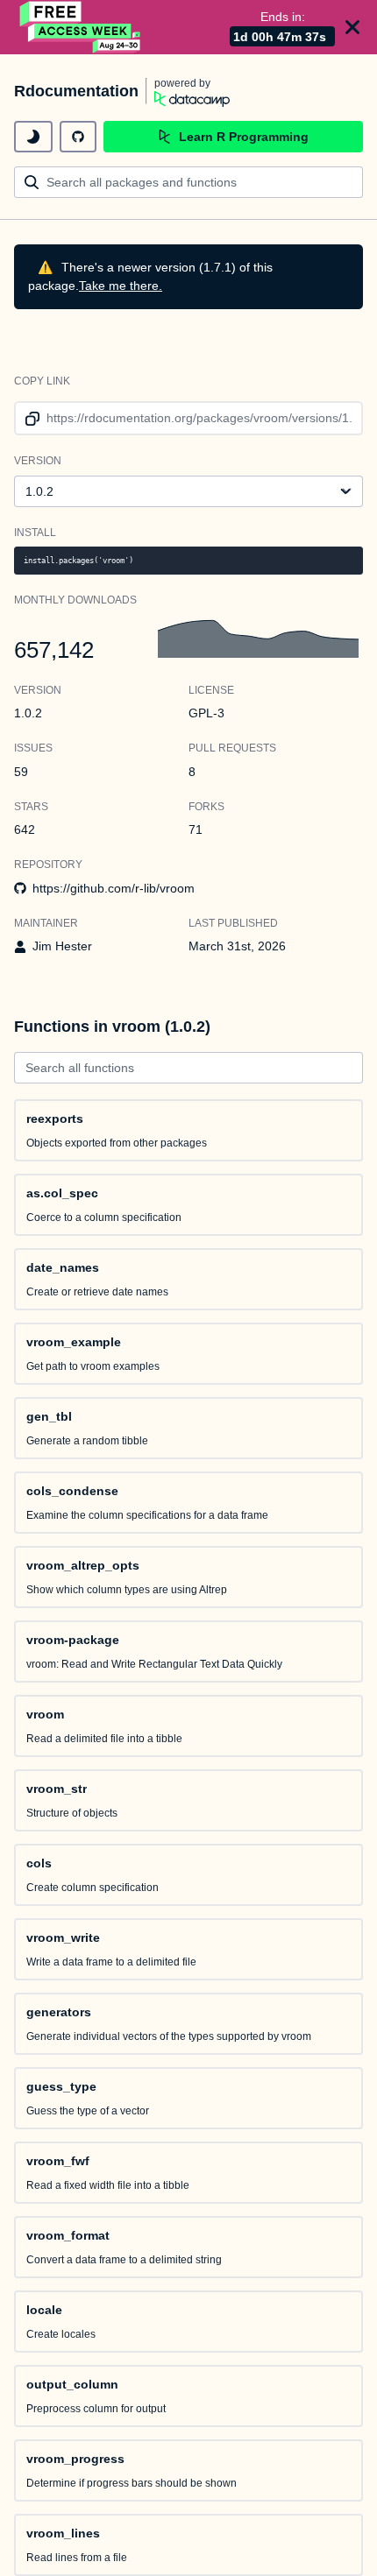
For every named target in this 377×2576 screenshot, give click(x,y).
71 (196, 829)
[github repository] (78, 137)
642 (25, 829)
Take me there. (121, 286)
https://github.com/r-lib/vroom (114, 888)
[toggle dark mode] (33, 137)
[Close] (352, 27)
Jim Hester (62, 946)
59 (21, 772)
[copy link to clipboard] (29, 418)
